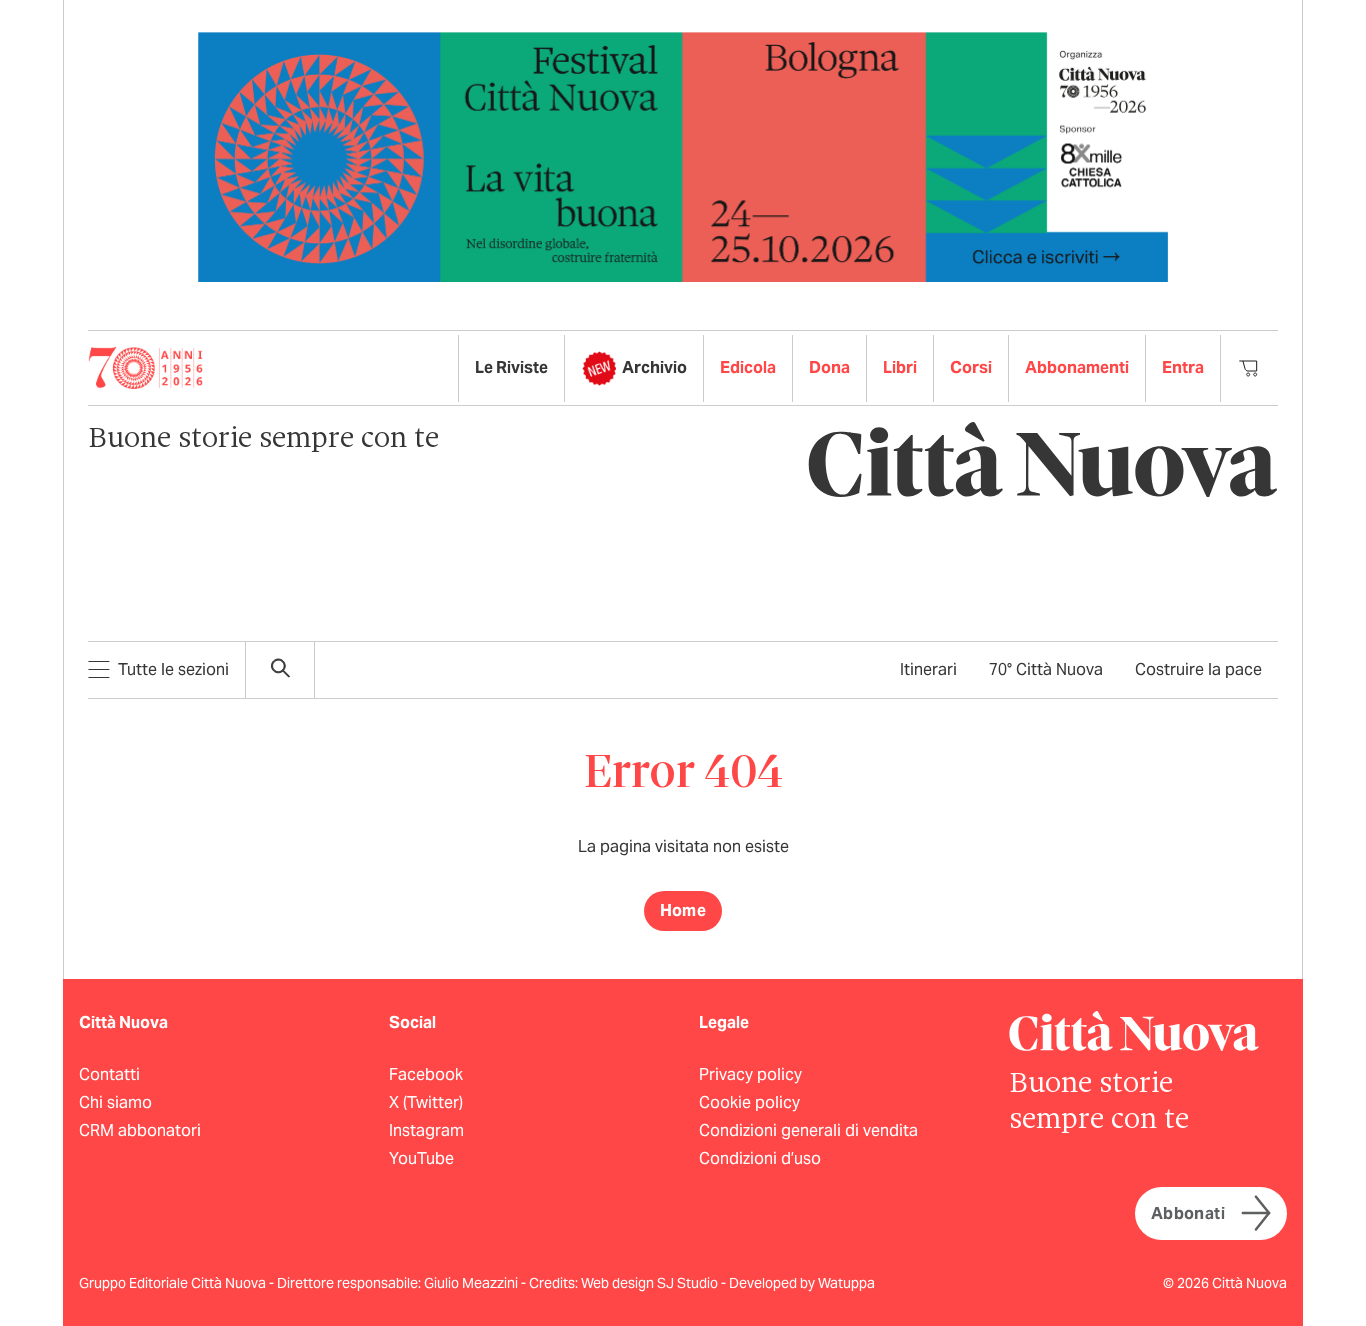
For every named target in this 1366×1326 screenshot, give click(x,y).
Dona (829, 367)
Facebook (426, 1074)
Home (683, 910)
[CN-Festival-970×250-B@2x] (683, 155)
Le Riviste (511, 367)
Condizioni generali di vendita (808, 1130)
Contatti (109, 1074)
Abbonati (1188, 1213)
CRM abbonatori (140, 1130)
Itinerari (928, 669)
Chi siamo (115, 1102)
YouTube (421, 1158)
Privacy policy (750, 1074)
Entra (1183, 367)
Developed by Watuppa (802, 1283)
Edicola (748, 367)
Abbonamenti (1077, 367)
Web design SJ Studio (651, 1283)
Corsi (971, 367)
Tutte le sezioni (173, 669)
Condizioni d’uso (760, 1158)
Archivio (654, 367)
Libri (900, 367)
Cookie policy (749, 1102)
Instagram (426, 1130)
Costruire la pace (1198, 669)
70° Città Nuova (1046, 669)
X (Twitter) (426, 1102)
